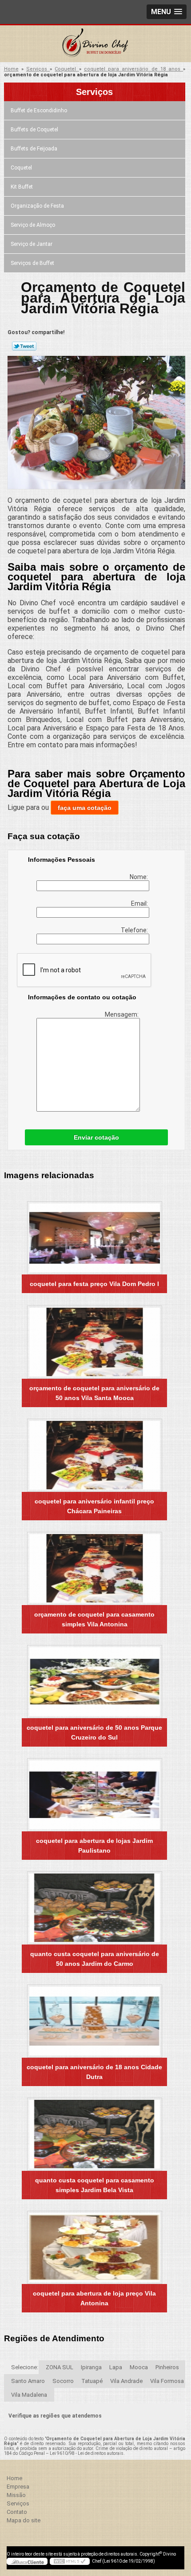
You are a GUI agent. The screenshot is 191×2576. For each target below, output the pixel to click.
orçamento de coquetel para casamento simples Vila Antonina (94, 1619)
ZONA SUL (60, 2367)
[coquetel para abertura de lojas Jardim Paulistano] (94, 1795)
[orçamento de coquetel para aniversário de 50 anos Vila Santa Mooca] (94, 1342)
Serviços (94, 92)
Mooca (139, 2367)
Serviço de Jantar (32, 244)
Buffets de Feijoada (34, 149)
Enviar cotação (96, 1137)
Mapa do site (24, 2520)
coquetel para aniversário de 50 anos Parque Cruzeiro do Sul (94, 1732)
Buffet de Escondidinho (39, 110)
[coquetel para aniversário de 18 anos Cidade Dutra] (94, 2021)
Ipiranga (91, 2367)
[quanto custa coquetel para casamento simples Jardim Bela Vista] (94, 2134)
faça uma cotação (85, 808)
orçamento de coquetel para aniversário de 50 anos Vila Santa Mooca (94, 1393)
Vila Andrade (126, 2381)
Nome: (139, 877)
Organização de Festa (37, 206)
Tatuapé (92, 2381)
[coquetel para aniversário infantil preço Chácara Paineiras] (94, 1455)
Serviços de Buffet (32, 263)
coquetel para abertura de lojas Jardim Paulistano (94, 1846)
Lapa (116, 2367)
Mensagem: (122, 1014)
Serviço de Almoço (33, 225)
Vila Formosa (167, 2381)
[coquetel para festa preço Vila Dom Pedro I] (94, 1238)
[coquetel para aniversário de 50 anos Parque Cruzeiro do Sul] (94, 1682)
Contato (17, 2512)
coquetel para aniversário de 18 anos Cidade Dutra (94, 2072)
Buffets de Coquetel (34, 130)
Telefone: (135, 930)
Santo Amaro (28, 2381)
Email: (140, 903)
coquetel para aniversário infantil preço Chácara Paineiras (94, 1506)
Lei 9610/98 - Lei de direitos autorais (87, 2453)
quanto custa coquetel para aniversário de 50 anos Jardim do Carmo (95, 1959)
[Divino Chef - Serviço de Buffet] (95, 43)
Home (14, 2478)
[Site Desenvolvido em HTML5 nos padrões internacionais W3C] (70, 2561)
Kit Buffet (22, 187)
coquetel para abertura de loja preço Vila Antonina (94, 2298)
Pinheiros (167, 2367)
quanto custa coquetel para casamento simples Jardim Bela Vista (95, 2185)
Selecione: (25, 2367)
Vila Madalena (29, 2395)
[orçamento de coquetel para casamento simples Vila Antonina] (94, 1568)
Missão (16, 2495)
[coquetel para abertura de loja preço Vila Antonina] (94, 2247)
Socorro (63, 2381)
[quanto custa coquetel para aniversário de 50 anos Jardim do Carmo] (94, 1908)
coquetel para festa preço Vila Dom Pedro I (94, 1284)
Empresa (18, 2487)
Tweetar (24, 346)
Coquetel (21, 168)
